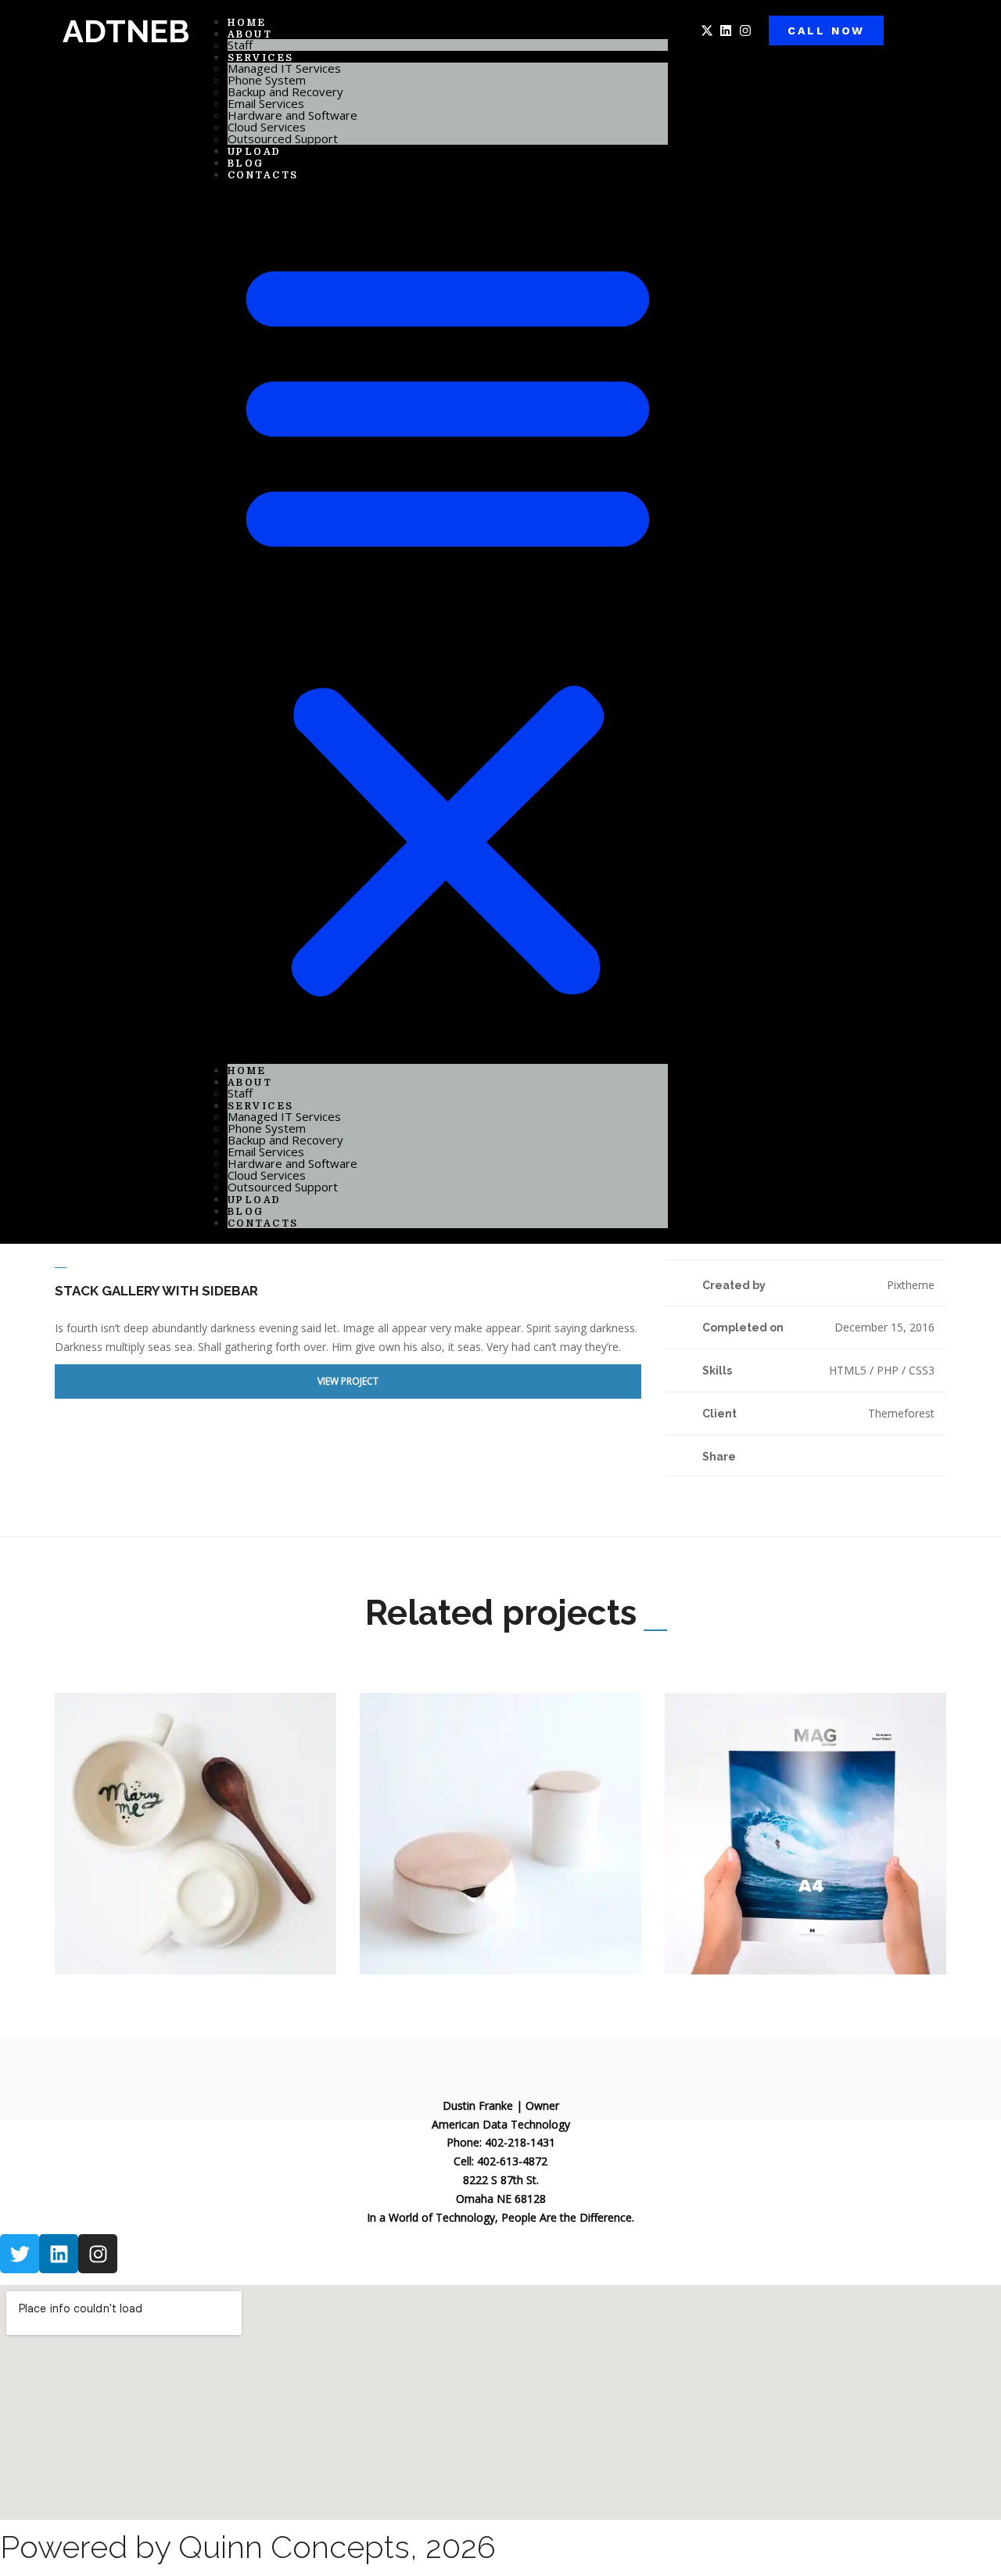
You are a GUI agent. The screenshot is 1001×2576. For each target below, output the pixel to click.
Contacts (263, 175)
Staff (240, 1093)
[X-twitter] (707, 31)
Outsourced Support (283, 138)
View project (348, 1381)
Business (712, 1933)
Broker (463, 1933)
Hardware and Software (292, 115)
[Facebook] (869, 1455)
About (250, 34)
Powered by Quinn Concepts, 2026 (248, 2547)
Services (261, 58)
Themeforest (901, 1413)
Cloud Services (267, 127)
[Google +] (902, 1455)
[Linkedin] (726, 31)
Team (220, 1933)
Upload (255, 1200)
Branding (102, 1933)
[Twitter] (886, 1455)
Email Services (266, 103)
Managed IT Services (284, 68)
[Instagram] (745, 31)
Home (247, 1071)
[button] (448, 622)
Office (189, 1933)
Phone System (267, 80)
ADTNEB (126, 31)
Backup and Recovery (285, 92)
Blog (246, 1212)
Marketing (149, 1933)
